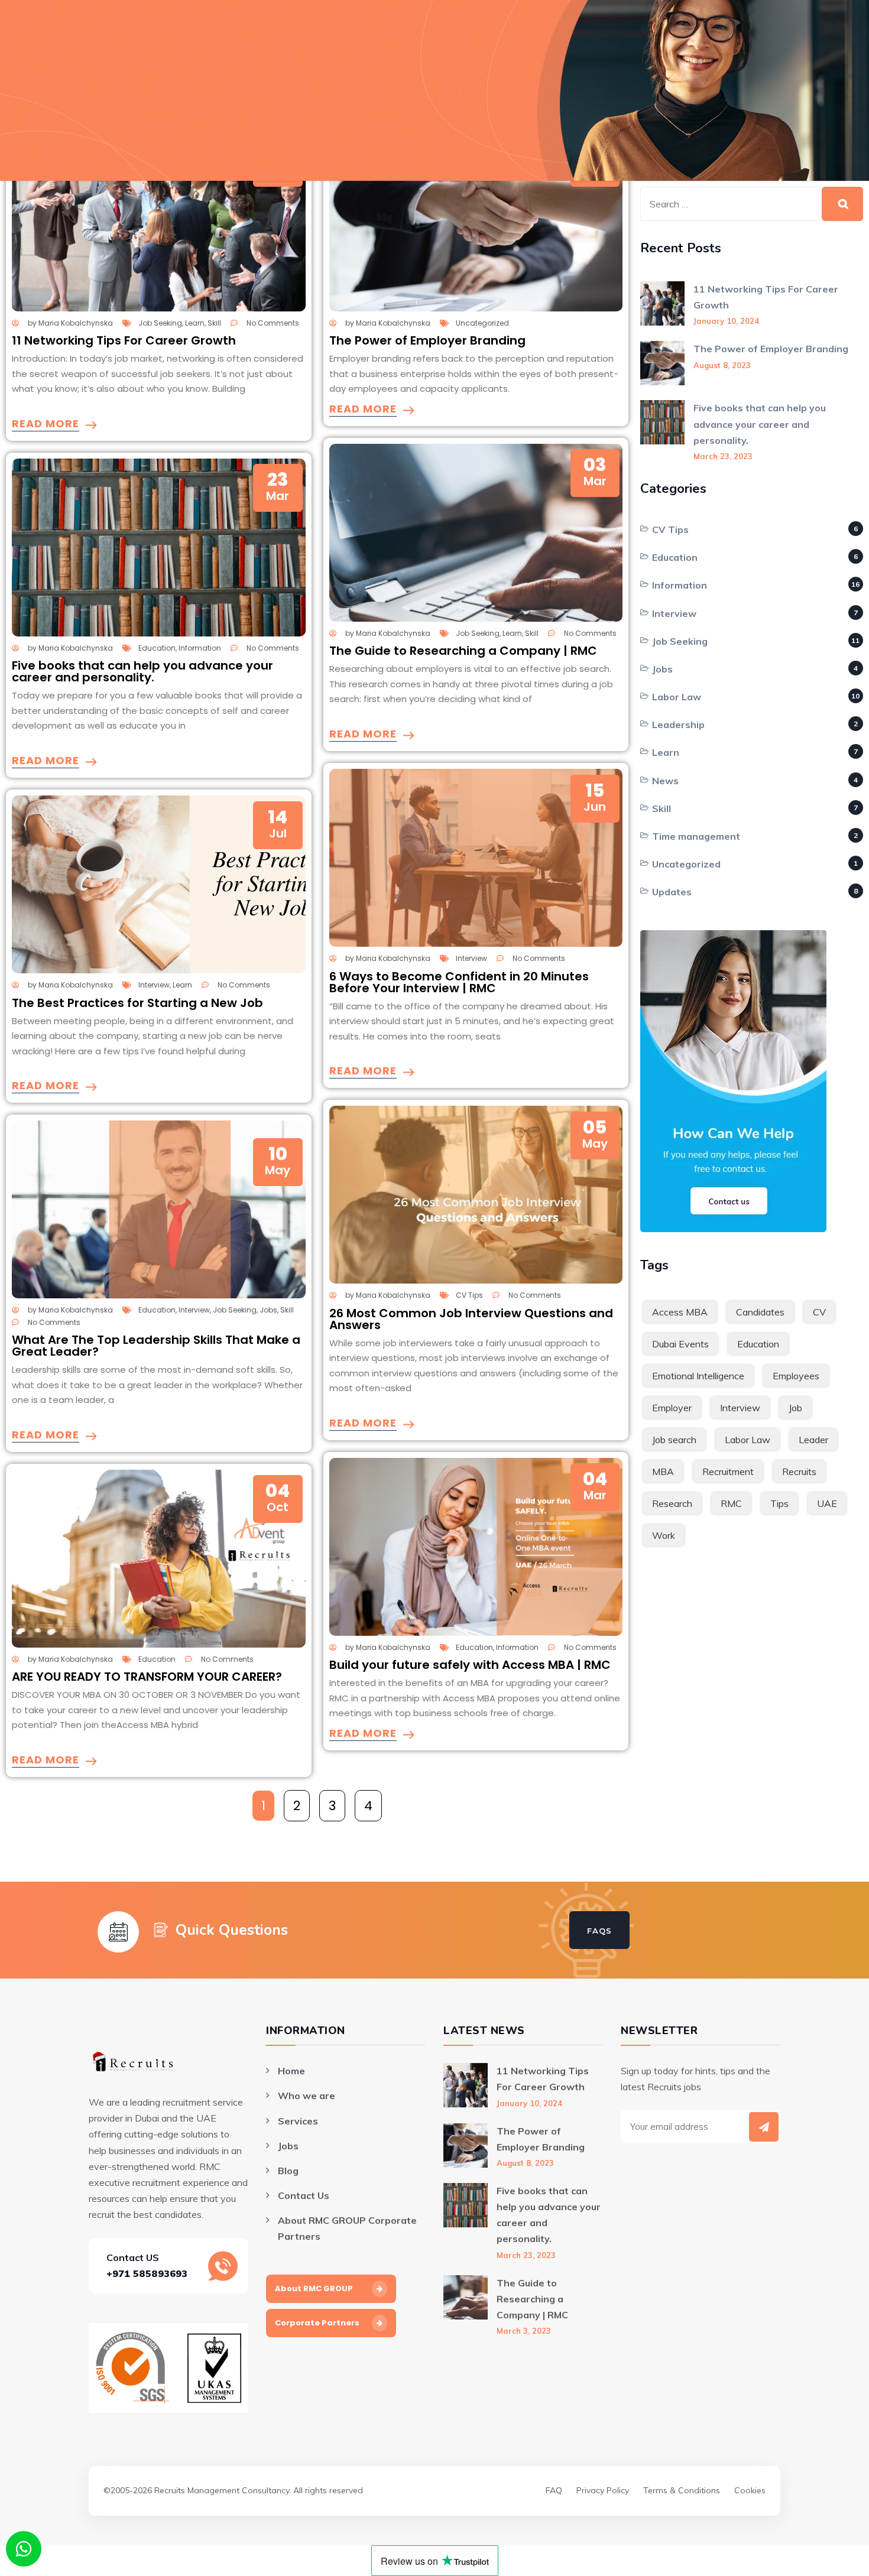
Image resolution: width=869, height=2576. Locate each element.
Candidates (760, 1312)
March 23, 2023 (723, 456)
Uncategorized (482, 323)
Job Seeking (160, 323)
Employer (672, 1408)
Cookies (750, 2490)
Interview (154, 985)
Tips (779, 1503)
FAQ (554, 2490)
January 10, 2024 (726, 321)
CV (819, 1312)
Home (291, 2071)
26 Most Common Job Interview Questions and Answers (471, 1319)
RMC (731, 1503)
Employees (796, 1376)
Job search (674, 1440)
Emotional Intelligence (698, 1376)
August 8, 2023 (722, 365)
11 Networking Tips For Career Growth (124, 340)
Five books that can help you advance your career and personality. (142, 671)
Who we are (307, 2096)
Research (672, 1503)
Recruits (799, 1471)
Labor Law (677, 697)
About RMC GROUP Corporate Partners (347, 2228)
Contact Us (304, 2195)
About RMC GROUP (314, 2288)
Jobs (268, 1310)
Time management (696, 836)
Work (664, 1535)
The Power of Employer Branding (427, 340)
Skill (214, 323)
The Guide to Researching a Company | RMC (463, 651)
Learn (195, 323)
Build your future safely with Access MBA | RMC (470, 1665)
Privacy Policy (603, 2490)
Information (200, 648)
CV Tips (469, 1295)
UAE (827, 1503)
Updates (672, 892)
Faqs (599, 1931)
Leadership (678, 725)
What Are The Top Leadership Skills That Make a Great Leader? (156, 1346)
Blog (288, 2171)
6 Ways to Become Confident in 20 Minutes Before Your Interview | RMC (459, 982)
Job (795, 1408)
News (665, 781)
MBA (663, 1471)
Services (298, 2121)
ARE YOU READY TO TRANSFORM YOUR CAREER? (147, 1677)
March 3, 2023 (524, 2331)
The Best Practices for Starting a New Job (137, 1003)
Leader (813, 1440)
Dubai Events (680, 1344)
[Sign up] (764, 2127)
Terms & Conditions (682, 2490)
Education (157, 648)
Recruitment (728, 1471)
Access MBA (680, 1312)
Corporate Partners (317, 2323)
